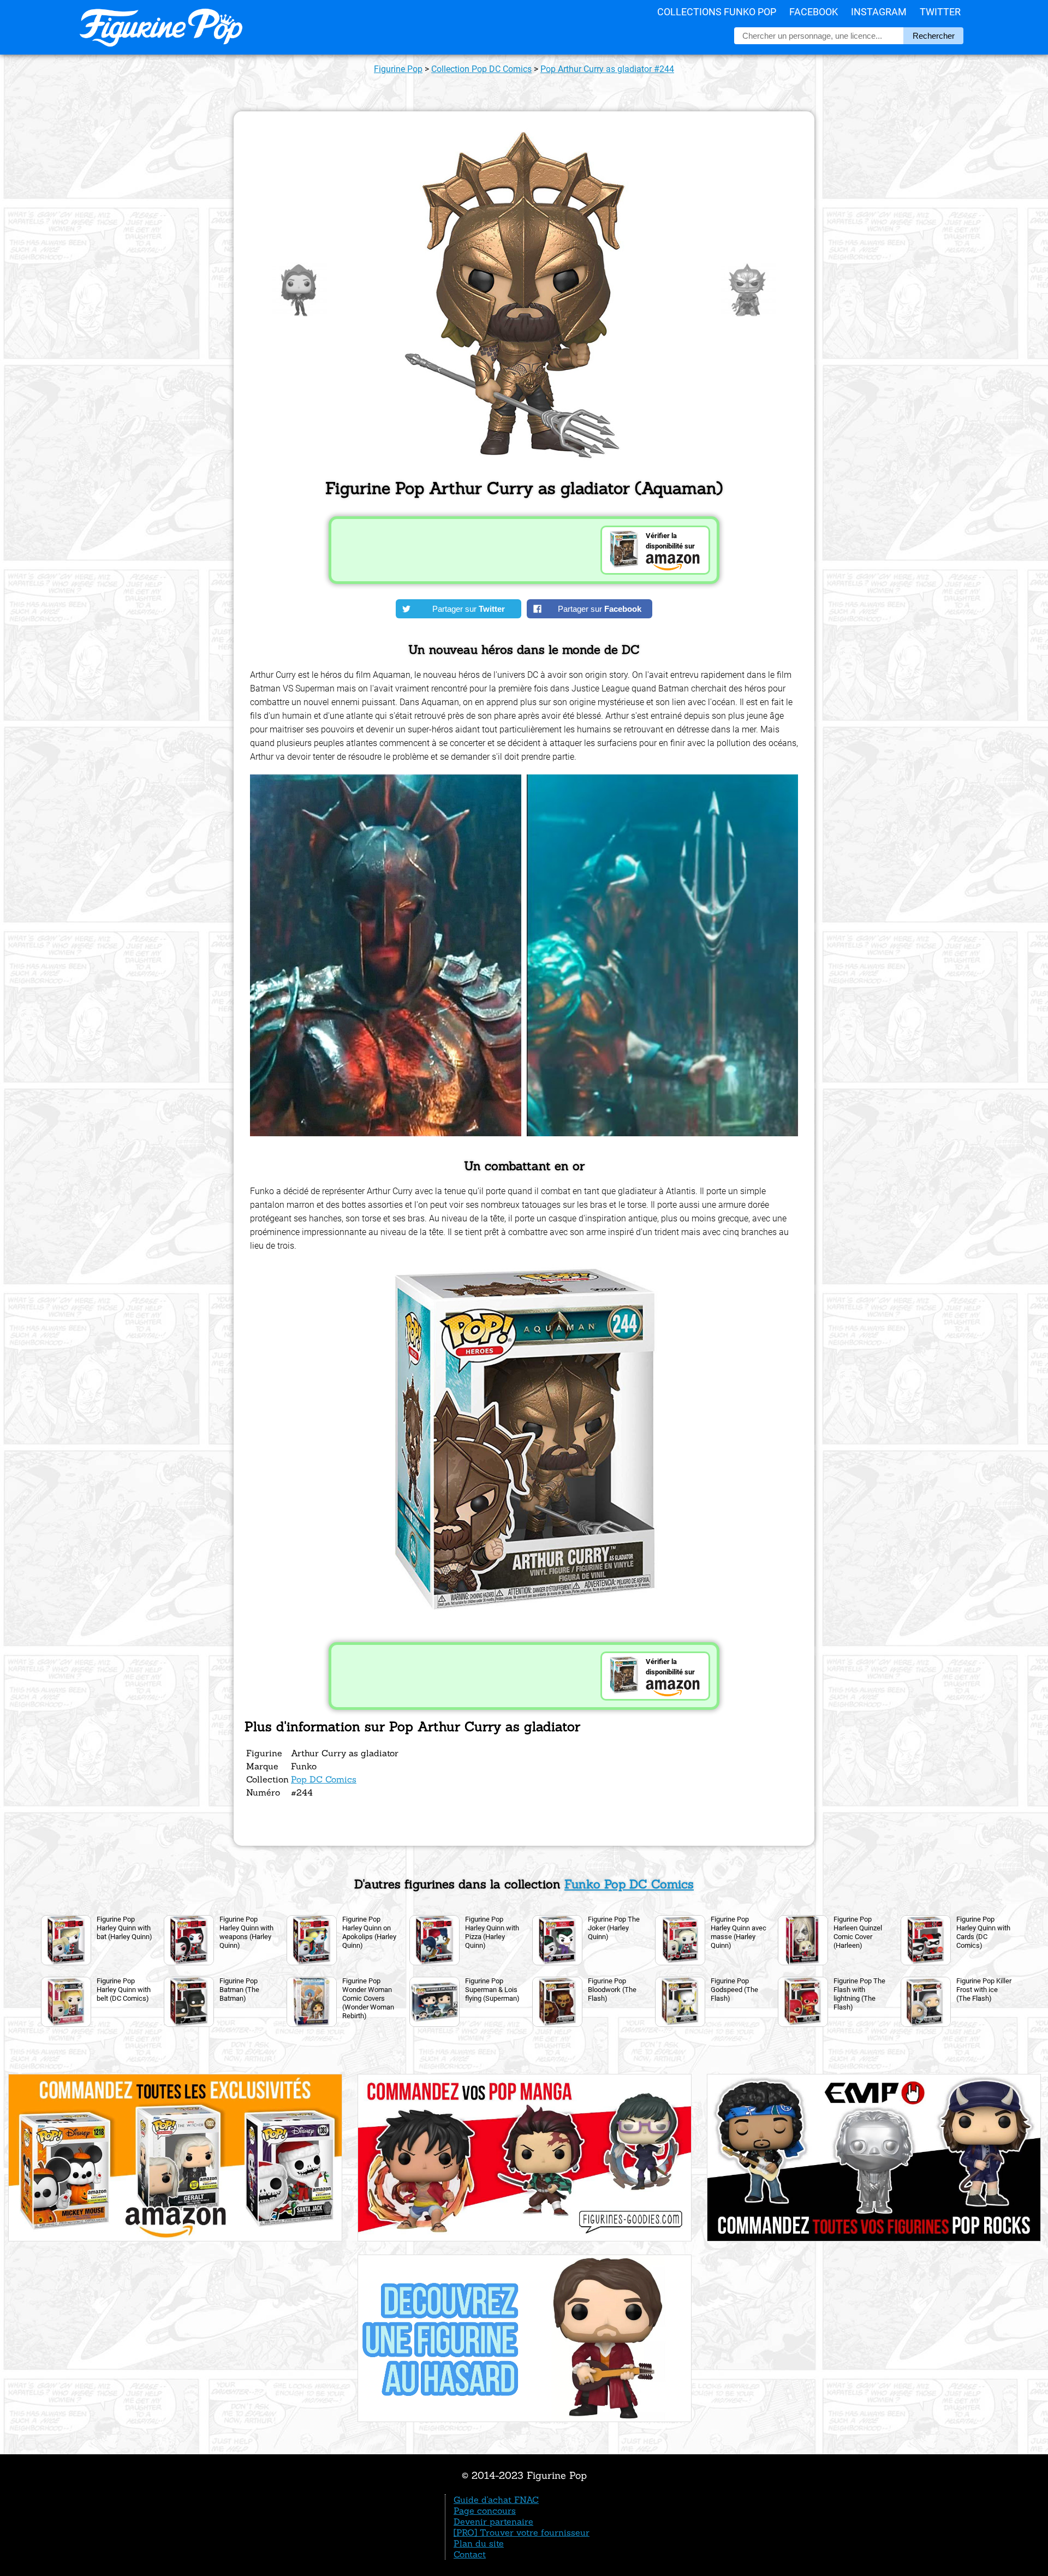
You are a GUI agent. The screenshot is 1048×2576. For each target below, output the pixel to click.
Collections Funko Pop (717, 12)
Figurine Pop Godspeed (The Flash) (734, 1990)
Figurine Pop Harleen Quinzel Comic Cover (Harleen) (858, 1932)
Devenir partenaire (493, 2521)
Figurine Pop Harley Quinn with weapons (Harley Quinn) (246, 1932)
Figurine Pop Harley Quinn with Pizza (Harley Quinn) (492, 1932)
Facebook (814, 12)
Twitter (940, 12)
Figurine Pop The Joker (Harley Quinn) (614, 1928)
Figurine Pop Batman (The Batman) (239, 1990)
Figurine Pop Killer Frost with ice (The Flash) (984, 1990)
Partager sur (469, 609)
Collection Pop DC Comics (481, 69)
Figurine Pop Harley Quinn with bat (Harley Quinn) (124, 1928)
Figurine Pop (398, 69)
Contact (470, 2554)
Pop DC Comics (324, 1779)
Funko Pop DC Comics (629, 1884)
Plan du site (479, 2543)
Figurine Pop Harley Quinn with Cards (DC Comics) (983, 1932)
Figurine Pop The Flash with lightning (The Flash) (859, 1994)
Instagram (879, 12)
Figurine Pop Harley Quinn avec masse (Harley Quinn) (739, 1932)
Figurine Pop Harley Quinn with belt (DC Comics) (124, 1990)
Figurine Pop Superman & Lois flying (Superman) (492, 1990)
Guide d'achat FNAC (496, 2500)
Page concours (485, 2511)
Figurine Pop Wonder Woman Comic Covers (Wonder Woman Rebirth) (368, 1998)
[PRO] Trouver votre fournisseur (522, 2532)
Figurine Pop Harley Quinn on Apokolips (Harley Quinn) (369, 1932)
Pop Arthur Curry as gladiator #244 (607, 69)
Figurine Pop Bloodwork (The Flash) (612, 1990)
